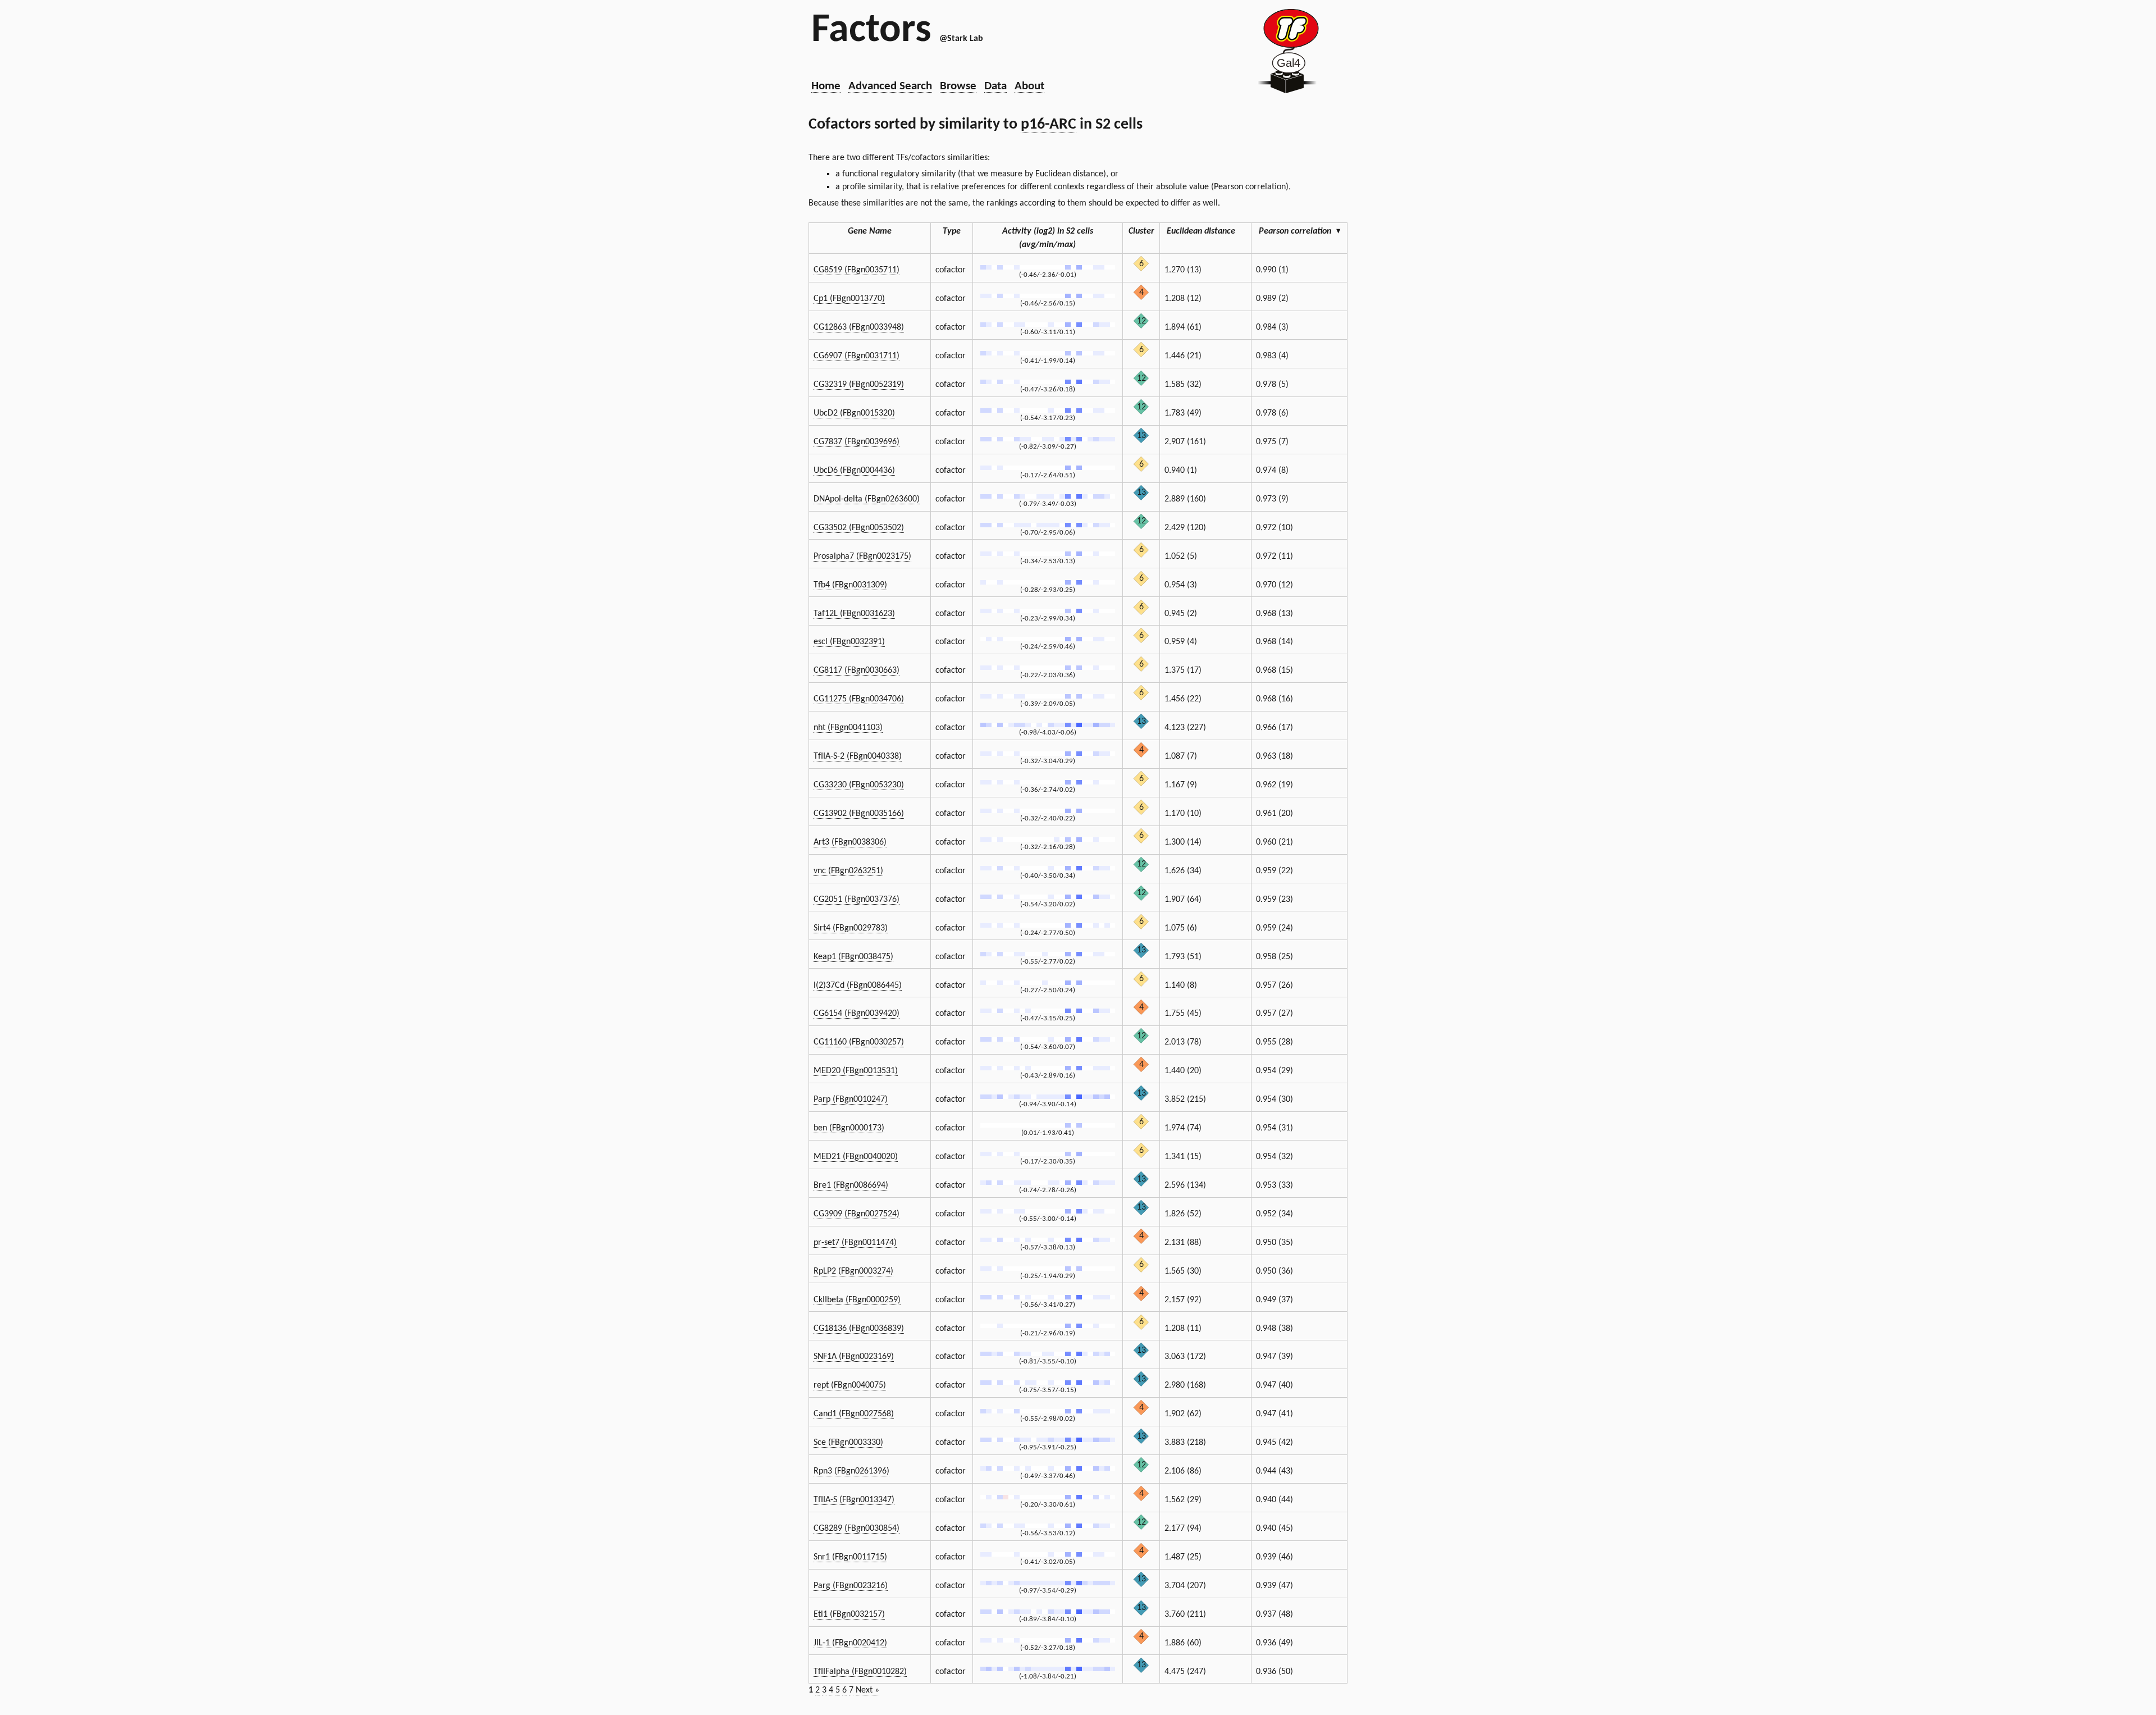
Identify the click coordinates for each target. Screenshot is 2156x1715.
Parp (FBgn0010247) (851, 1100)
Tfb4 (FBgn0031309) (850, 585)
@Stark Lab (961, 39)
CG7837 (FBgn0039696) (857, 442)
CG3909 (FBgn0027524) (857, 1214)
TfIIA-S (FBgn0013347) (854, 1500)
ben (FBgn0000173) (849, 1128)
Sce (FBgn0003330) (848, 1443)
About (1029, 86)
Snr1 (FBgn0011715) (850, 1557)
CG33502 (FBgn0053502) (859, 528)
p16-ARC (1049, 125)
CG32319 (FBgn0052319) (859, 385)
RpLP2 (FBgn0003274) (853, 1271)
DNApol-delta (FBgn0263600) (867, 499)
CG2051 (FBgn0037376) (857, 900)
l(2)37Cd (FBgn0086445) (858, 986)
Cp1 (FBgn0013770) (849, 299)
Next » (867, 1690)
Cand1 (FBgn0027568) (854, 1414)
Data (995, 86)
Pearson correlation (1299, 231)
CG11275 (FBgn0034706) (859, 699)
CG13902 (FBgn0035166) (859, 814)
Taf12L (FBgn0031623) (854, 614)
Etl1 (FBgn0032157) (849, 1614)
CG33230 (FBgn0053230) (859, 785)
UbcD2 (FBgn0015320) (854, 413)
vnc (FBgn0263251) (848, 871)
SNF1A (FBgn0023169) (854, 1357)
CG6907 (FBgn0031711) (857, 356)
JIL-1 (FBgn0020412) (850, 1643)
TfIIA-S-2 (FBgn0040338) (858, 756)
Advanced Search (890, 86)
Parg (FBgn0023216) (851, 1586)
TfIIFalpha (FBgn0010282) (860, 1672)
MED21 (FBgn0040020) (856, 1157)
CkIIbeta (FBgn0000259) (857, 1300)
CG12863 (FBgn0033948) (859, 327)
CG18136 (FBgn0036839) (859, 1329)
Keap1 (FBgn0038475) (853, 957)
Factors (871, 31)
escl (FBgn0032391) (849, 642)
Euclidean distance (1201, 231)
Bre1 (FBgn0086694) (851, 1185)
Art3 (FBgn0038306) (850, 842)
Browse (958, 86)
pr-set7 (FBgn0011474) (855, 1243)
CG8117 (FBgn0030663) (857, 671)
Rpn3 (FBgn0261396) (851, 1471)
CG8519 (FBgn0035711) (857, 270)
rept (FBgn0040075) (850, 1385)
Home (826, 86)
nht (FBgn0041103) (848, 728)
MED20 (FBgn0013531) (856, 1071)
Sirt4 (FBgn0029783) (851, 928)
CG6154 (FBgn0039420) (857, 1014)
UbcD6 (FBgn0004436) (854, 471)
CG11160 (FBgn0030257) (859, 1042)
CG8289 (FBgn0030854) (857, 1529)
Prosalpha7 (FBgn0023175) (862, 557)
